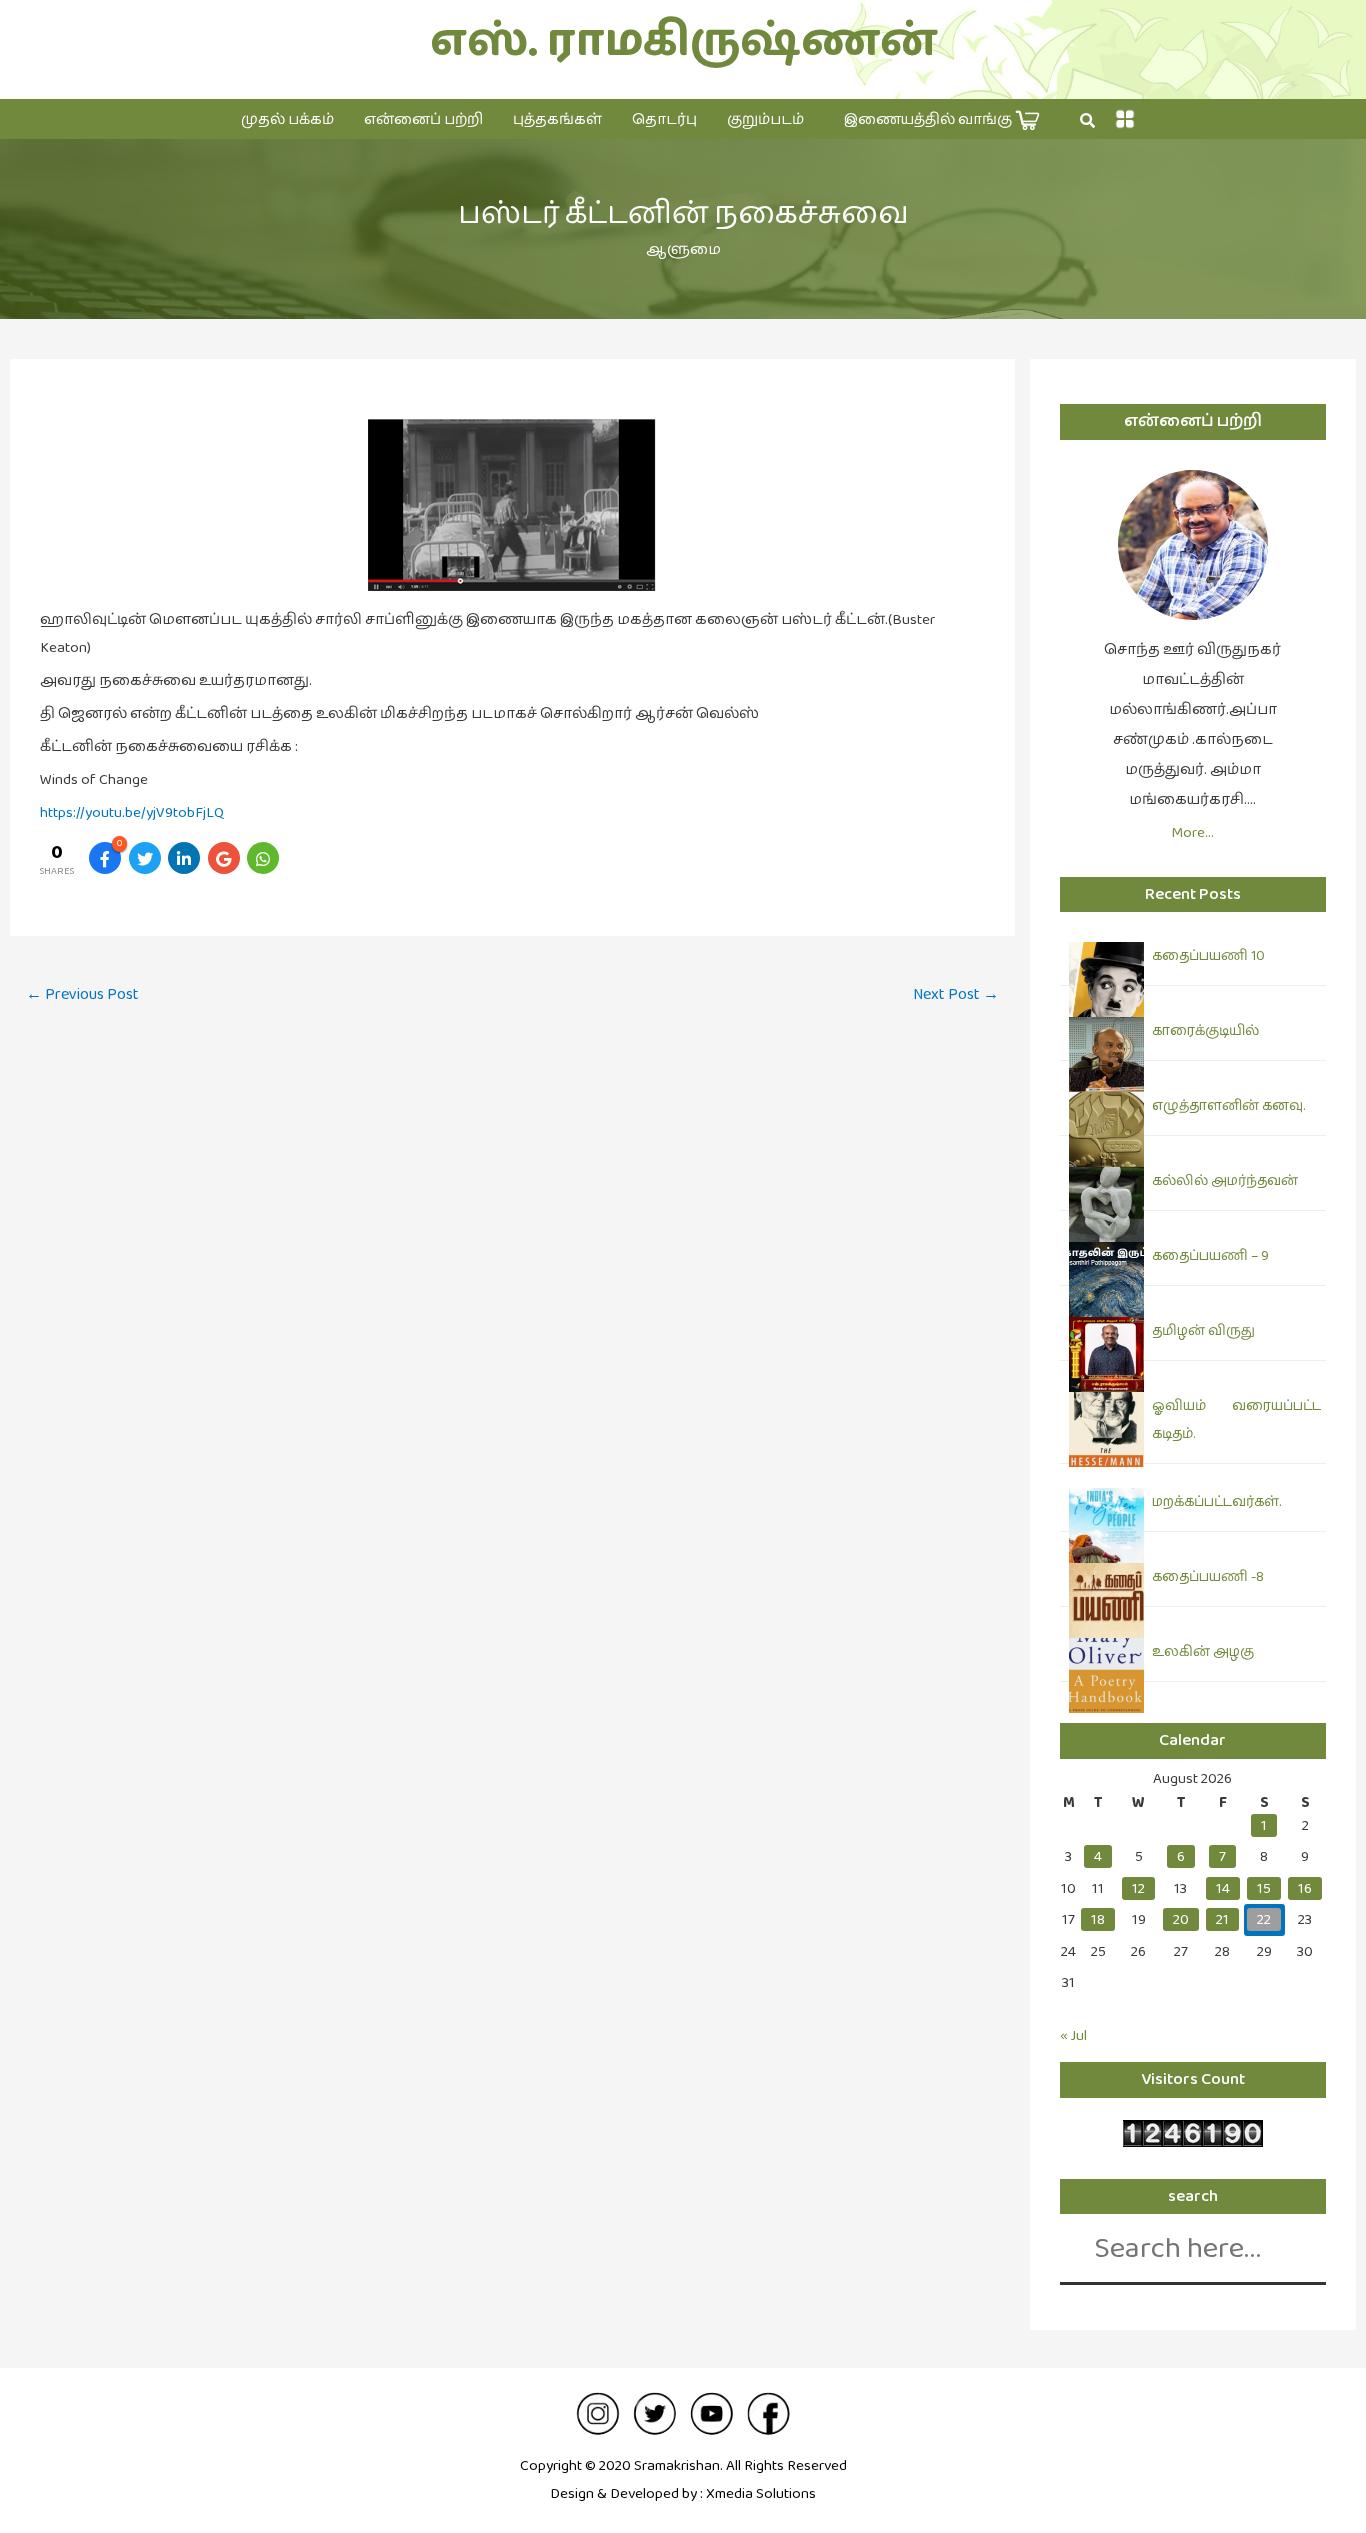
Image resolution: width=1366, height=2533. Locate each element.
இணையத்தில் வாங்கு (929, 119)
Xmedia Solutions (761, 2493)
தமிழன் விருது (1203, 1331)
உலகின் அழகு (1203, 1652)
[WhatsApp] (263, 858)
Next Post (956, 994)
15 (1264, 1888)
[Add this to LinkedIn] (184, 858)
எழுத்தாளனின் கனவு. (1228, 1106)
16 (1305, 1888)
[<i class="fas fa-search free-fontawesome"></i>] (1087, 121)
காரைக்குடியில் (1205, 1031)
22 (1264, 1919)
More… (1192, 832)
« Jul (1073, 2035)
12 (1138, 1888)
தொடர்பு (664, 119)
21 (1222, 1919)
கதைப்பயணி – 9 (1210, 1256)
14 (1223, 1888)
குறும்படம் (765, 119)
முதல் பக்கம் (287, 119)
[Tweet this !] (145, 858)
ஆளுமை (683, 249)
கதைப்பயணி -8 (1208, 1577)
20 (1181, 1919)
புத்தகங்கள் (557, 119)
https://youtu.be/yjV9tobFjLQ (132, 812)
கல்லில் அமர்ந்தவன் (1225, 1181)
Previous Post (82, 994)
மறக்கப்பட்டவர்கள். (1216, 1502)
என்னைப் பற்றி (423, 119)
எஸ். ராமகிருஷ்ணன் (683, 41)
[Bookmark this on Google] (224, 858)
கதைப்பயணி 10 (1208, 956)
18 (1098, 1919)
